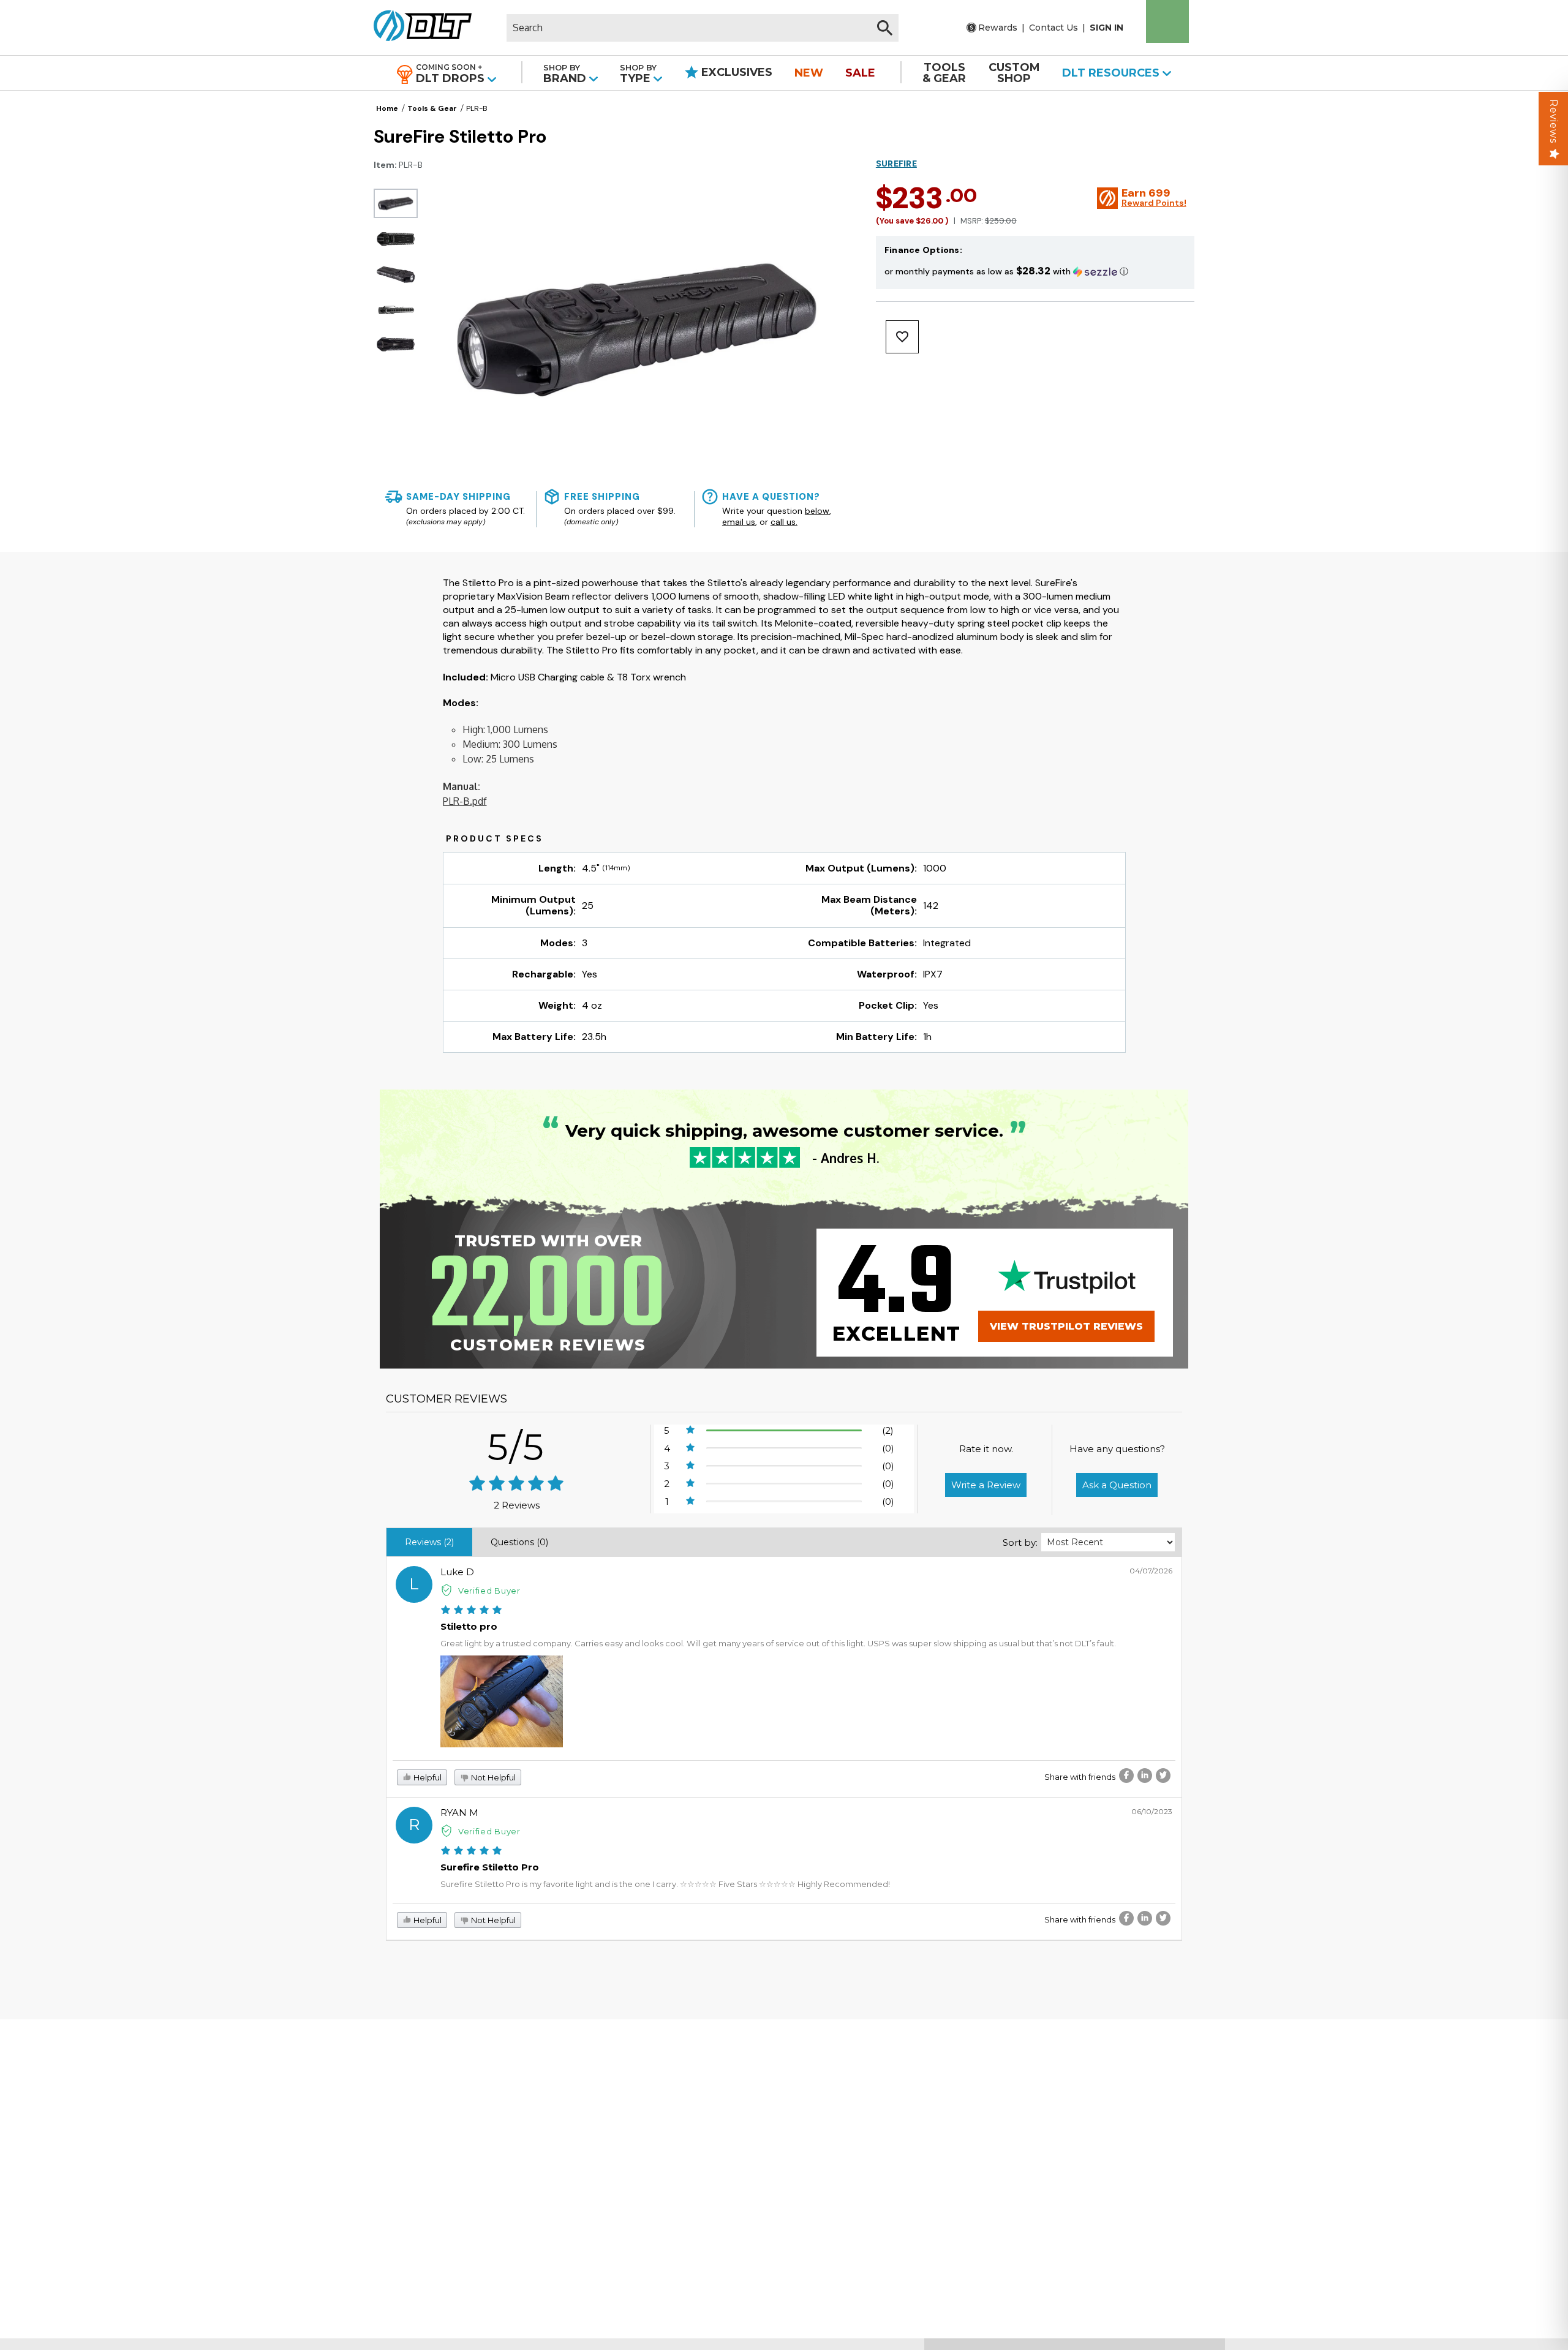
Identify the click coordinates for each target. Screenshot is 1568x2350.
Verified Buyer (489, 1591)
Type (638, 74)
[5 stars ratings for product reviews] (517, 1484)
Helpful (427, 1777)
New (809, 73)
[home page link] (418, 28)
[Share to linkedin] (1145, 1776)
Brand (566, 74)
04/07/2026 (1151, 1571)
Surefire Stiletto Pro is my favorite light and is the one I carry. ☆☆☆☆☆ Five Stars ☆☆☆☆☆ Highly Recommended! (665, 1884)
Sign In (1106, 28)
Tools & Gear (432, 108)
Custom (1014, 73)
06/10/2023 (1152, 1811)
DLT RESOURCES (1112, 73)
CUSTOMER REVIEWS (447, 1399)
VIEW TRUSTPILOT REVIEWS (1066, 1326)
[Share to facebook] (1126, 1776)
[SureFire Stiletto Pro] (396, 203)
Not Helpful (492, 1777)
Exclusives (735, 72)
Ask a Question (1117, 1485)
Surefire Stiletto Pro (490, 1867)
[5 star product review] (471, 1610)
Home (387, 108)
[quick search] (885, 28)
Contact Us (1053, 28)
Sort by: (1020, 1542)
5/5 (516, 1447)
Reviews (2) (429, 1542)
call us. (784, 522)
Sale (860, 73)
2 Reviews (517, 1505)
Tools (944, 73)
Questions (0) (519, 1542)
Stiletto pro (469, 1626)
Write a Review (986, 1485)
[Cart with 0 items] (1167, 21)
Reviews (1554, 121)
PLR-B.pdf (465, 801)
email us (739, 522)
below (817, 511)
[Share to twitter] (1163, 1776)
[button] (1035, 271)
